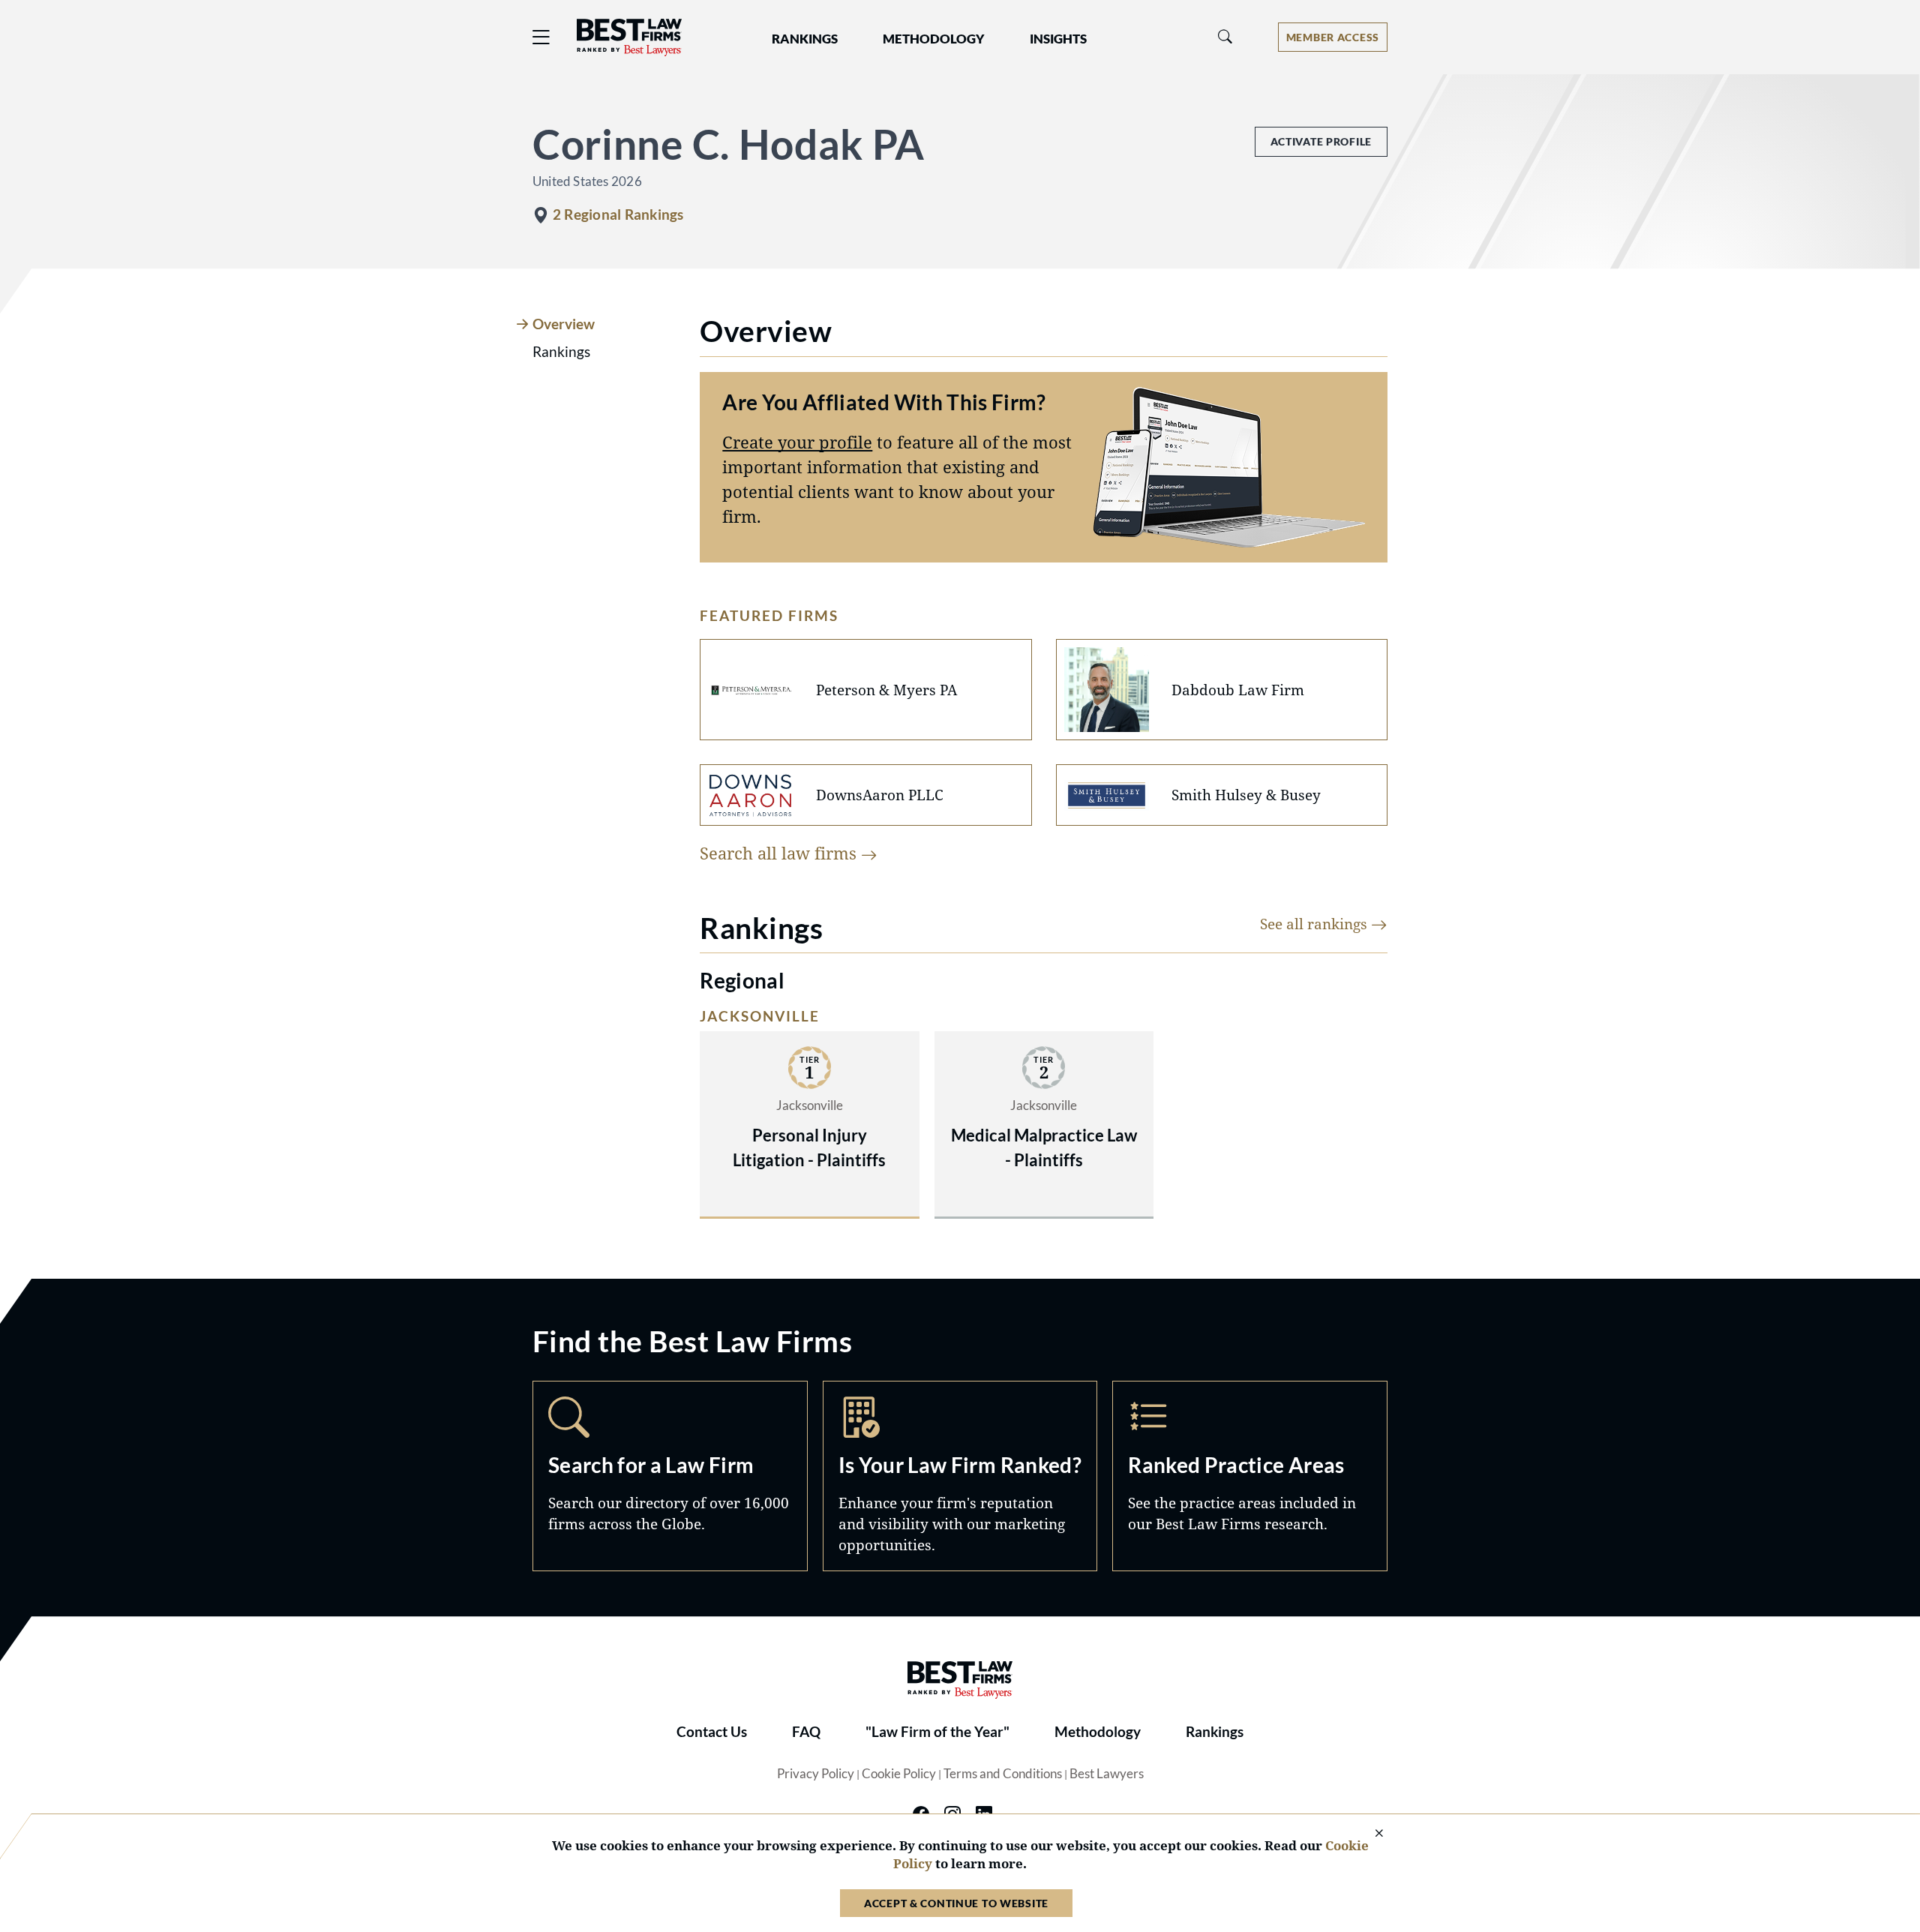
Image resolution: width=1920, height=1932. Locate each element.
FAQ (806, 1732)
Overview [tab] (564, 324)
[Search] (1225, 37)
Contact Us (712, 1732)
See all (1315, 924)
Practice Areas (1250, 1476)
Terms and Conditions (1003, 1774)
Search (670, 1476)
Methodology (1098, 1732)
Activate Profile (1321, 141)
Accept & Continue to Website (956, 1903)
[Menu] (541, 37)
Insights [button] (1058, 39)
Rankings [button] (805, 39)
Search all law (780, 853)
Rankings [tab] (561, 352)
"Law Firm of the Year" (937, 1732)
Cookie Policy (899, 1774)
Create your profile (797, 442)
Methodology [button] (934, 39)
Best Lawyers (1107, 1774)
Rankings (1215, 1732)
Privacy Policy (816, 1774)
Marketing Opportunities (960, 1476)
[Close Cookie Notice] (1369, 1834)
